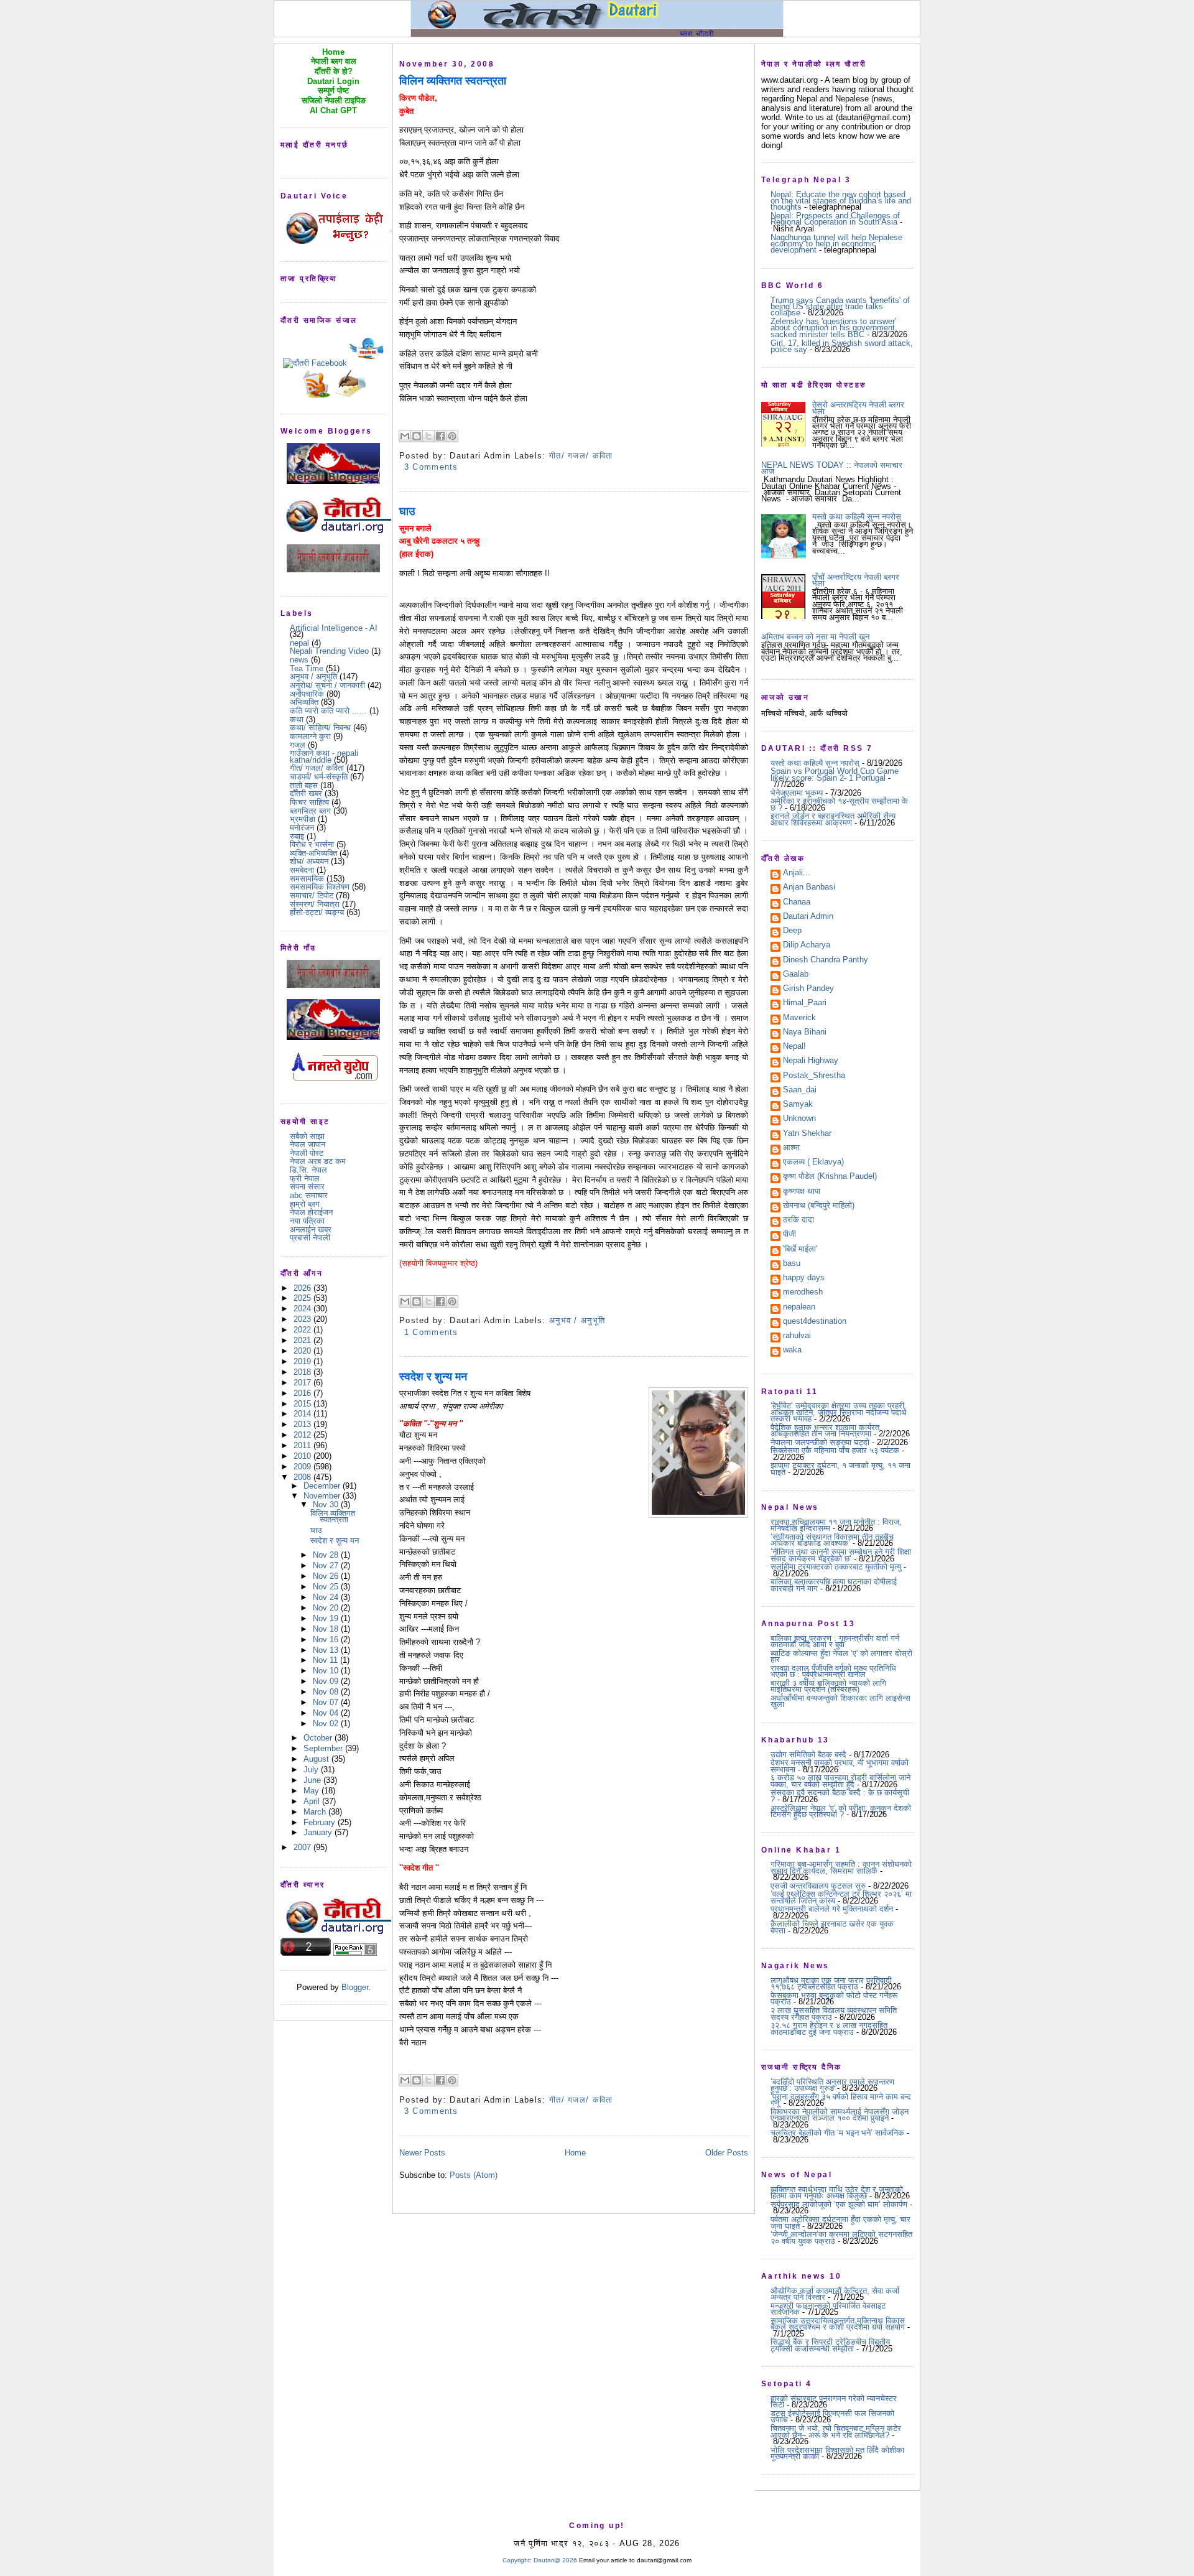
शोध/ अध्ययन (309, 861)
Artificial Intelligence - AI (334, 628)
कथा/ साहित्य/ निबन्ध (320, 728)
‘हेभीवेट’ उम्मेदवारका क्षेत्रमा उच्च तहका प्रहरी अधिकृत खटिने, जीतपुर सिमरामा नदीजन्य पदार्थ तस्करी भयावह (839, 1412)
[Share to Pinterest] (452, 436)
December (323, 1486)
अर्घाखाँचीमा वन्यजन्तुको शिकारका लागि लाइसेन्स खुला (840, 1701)
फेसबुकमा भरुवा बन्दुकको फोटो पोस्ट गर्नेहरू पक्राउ (834, 1998)
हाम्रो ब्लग (305, 1204)
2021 (303, 1340)
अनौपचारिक (307, 694)
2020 (303, 1351)
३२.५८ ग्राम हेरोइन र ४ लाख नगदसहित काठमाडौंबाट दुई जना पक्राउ (829, 2028)
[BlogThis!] (417, 436)
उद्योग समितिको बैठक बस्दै (808, 1755)
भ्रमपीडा (303, 819)
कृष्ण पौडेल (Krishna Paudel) (830, 1177)
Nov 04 (327, 1713)
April (313, 1801)
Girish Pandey (808, 989)
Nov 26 (327, 1576)
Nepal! (794, 1047)
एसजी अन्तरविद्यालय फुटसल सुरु (818, 1886)
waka (792, 1351)
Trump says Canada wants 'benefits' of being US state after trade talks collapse (840, 307)
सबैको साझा (307, 1136)
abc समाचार (309, 1195)
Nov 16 (327, 1639)
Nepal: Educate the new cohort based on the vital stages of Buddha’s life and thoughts (841, 201)
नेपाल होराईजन (311, 1212)
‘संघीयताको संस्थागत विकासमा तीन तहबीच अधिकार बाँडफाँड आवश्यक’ (832, 1540)
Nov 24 (327, 1597)
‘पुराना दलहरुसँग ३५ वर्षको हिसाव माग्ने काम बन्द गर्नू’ (841, 2100)
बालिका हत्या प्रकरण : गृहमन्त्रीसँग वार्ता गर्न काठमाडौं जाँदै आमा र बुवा (835, 1641)
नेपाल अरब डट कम (318, 1161)
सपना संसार (307, 1187)
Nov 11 (326, 1660)
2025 (303, 1298)
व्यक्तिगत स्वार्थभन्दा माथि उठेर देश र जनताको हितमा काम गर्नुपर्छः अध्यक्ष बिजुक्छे (837, 2192)
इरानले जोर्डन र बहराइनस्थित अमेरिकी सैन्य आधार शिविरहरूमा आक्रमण (833, 819)
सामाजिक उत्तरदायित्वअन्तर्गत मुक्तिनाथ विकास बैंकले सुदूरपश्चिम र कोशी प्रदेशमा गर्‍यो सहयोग (838, 2324)
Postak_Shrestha (814, 1076)
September (324, 1748)
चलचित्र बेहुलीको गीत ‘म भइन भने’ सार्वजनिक (837, 2133)
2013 (303, 1424)
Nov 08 (327, 1692)
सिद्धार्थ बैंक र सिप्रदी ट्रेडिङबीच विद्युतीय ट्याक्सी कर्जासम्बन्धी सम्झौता (830, 2345)
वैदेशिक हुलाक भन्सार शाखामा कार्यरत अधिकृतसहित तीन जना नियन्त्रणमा (825, 1430)
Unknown (799, 1119)
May (312, 1791)
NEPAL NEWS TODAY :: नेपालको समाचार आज (832, 468)
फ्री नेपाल (305, 1179)
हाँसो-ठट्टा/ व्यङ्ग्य (317, 912)
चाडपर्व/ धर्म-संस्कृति (319, 777)
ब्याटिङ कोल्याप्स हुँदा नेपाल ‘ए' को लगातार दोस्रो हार (841, 1656)
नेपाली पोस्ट (307, 1153)
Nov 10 (327, 1671)
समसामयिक (307, 879)
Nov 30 (327, 1504)
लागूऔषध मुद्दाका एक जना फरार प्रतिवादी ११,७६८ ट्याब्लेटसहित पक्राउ (831, 1983)
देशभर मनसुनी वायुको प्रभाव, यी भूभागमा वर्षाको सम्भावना (840, 1766)
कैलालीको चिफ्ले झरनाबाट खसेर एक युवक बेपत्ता (832, 1927)
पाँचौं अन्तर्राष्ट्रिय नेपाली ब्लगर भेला (856, 580)
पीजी (789, 1235)
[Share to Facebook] (440, 436)
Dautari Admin (808, 917)
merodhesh (803, 1293)
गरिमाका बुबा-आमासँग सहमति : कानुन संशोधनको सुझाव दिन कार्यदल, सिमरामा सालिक (841, 1867)
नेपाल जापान (308, 1144)
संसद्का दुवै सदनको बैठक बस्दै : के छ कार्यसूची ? (840, 1796)
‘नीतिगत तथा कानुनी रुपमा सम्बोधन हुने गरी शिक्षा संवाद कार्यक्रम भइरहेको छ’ (841, 1555)
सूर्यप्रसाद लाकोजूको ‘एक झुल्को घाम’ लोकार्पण (839, 2204)
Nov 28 (327, 1555)
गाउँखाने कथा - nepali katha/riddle (324, 756)
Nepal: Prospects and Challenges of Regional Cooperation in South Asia (835, 219)
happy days (804, 1278)
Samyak (798, 1105)
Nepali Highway (811, 1061)
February (321, 1822)
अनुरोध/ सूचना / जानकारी (327, 685)
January (319, 1832)
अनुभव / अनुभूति (313, 677)
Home (575, 2153)
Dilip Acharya (807, 946)
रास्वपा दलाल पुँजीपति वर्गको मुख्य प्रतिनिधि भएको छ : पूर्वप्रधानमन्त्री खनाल (833, 1671)
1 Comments (431, 1332)
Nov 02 (327, 1723)
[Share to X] (428, 436)
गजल (298, 745)
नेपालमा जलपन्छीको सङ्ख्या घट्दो (820, 1442)
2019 (303, 1361)
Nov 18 (327, 1629)
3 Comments (431, 467)
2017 (303, 1383)
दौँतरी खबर (306, 793)
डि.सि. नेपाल (308, 1170)
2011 (303, 1445)
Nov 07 (327, 1702)
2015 (303, 1404)
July (312, 1769)
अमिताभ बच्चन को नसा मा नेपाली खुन (815, 637)
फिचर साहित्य (309, 802)
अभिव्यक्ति (304, 702)
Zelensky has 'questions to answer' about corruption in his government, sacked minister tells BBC (834, 328)
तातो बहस (304, 785)
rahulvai (797, 1336)
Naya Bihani (805, 1033)
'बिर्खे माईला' (800, 1250)
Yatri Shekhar (807, 1134)
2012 (303, 1435)
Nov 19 (327, 1618)
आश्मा (791, 1148)
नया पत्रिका (307, 1221)
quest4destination (815, 1322)
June (313, 1780)
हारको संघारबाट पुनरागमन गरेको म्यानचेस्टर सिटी (834, 2402)
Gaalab (796, 975)
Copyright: (517, 2560)
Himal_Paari (805, 1003)
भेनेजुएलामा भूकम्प (797, 793)
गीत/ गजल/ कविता (317, 768)
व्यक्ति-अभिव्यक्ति (313, 853)
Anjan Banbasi (809, 888)
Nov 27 (327, 1565)
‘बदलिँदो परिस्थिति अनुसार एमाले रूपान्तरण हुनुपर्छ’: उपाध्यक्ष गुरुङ (832, 2085)
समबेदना (302, 870)
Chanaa (797, 903)
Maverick (799, 1018)
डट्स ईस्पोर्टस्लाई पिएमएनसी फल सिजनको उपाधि (832, 2416)
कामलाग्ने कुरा (310, 736)
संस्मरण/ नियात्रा (315, 904)
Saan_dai (800, 1090)
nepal (299, 643)
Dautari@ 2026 (556, 2560)
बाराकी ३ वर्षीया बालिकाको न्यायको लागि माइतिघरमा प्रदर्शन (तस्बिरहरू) (828, 1686)
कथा (297, 719)
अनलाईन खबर (311, 1230)
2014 (303, 1414)
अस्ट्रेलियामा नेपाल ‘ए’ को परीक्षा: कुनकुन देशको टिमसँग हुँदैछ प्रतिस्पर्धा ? (841, 1811)
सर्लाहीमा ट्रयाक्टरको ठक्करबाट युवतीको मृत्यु (836, 1567)
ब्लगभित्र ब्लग (310, 811)
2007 (303, 1847)
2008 (303, 1477)
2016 (303, 1393)
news (299, 660)
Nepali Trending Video (329, 651)
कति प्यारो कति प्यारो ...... (328, 711)
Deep (792, 931)
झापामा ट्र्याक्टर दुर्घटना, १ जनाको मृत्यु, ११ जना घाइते (840, 1468)
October (319, 1738)
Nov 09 (327, 1681)
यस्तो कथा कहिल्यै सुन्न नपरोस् (857, 517)
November (323, 1496)
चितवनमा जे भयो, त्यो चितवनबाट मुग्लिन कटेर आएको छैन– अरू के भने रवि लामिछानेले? (836, 2431)
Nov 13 (327, 1650)
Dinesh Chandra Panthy (826, 960)
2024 (303, 1309)
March (316, 1812)
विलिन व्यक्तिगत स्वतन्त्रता (333, 1516)
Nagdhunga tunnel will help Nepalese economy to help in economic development (836, 244)
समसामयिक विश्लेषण (320, 887)
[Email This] (405, 436)
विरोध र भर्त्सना (312, 844)
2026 (303, 1288)
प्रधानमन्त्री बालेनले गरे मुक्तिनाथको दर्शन (832, 1909)
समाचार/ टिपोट (312, 895)
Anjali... (797, 873)
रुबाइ (297, 836)
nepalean (799, 1308)
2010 (303, 1456)
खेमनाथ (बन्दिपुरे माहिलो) (819, 1206)
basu (792, 1264)
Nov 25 (327, 1587)
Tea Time (307, 668)
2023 (303, 1319)
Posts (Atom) (474, 2175)
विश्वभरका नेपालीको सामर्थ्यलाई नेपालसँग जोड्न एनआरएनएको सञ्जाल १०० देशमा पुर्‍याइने (840, 2115)
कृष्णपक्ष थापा (802, 1192)
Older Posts (727, 2153)
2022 (303, 1330)
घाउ (316, 1530)
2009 (303, 1467)
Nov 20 (327, 1608)
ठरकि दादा (798, 1221)
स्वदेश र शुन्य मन (335, 1541)
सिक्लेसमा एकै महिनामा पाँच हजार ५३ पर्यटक (835, 1450)
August (317, 1759)
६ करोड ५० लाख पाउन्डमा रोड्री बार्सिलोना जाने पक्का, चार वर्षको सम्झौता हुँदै (840, 1781)
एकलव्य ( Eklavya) (813, 1163)
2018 (303, 1372)
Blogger (355, 1987)
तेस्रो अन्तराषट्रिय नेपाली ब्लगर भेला (858, 408)
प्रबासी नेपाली (310, 1238)
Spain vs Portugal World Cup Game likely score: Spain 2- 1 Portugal (835, 774)
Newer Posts (422, 2153)
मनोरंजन (302, 828)
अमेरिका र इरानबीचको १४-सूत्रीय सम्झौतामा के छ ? (839, 804)
